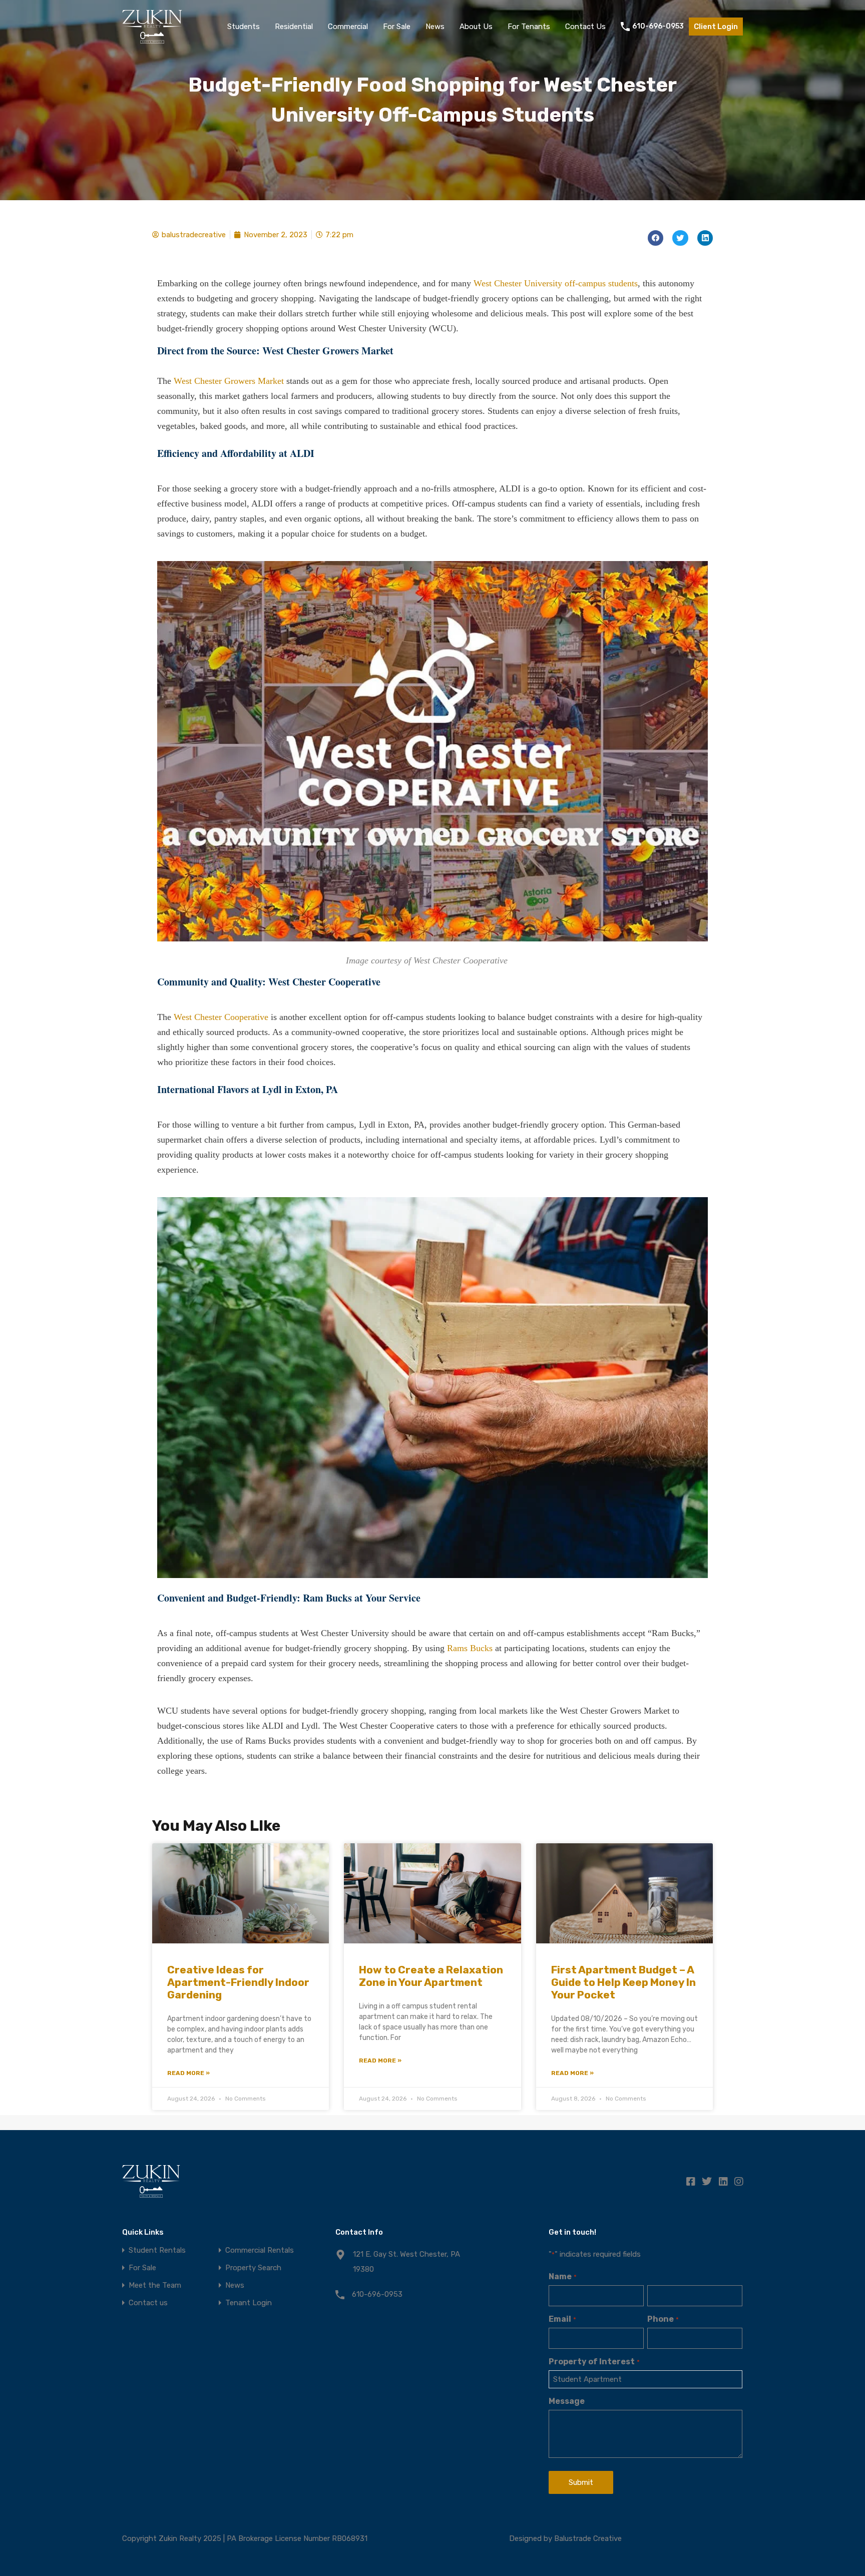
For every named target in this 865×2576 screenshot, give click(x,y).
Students (244, 27)
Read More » (188, 2073)
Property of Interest (594, 2362)
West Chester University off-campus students (556, 283)
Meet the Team (155, 2285)
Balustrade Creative (588, 2538)
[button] (656, 238)
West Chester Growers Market (229, 381)
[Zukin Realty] (152, 39)
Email (562, 2319)
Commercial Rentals (260, 2250)
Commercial (348, 27)
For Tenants (529, 27)
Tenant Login (249, 2303)
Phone (663, 2319)
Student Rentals (157, 2250)
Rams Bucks (470, 1648)
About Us (476, 27)
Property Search (253, 2268)
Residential (294, 27)
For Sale (397, 27)
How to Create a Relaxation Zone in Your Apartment (431, 1976)
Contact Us (585, 27)
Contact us (148, 2303)
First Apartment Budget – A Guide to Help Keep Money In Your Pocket (623, 1982)
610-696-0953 (658, 27)
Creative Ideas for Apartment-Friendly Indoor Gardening (238, 1982)
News (435, 27)
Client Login (716, 27)
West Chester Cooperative (221, 1017)
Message (567, 2401)
